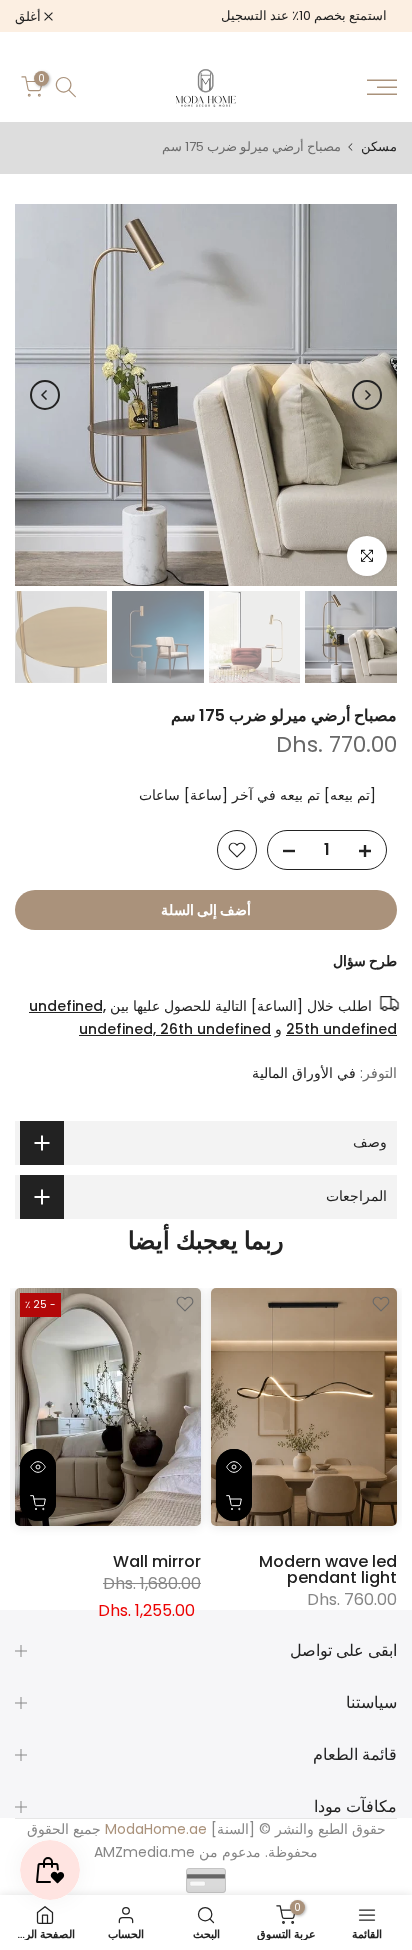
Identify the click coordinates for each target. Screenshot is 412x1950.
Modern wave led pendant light (328, 1568)
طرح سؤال (365, 961)
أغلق (29, 16)
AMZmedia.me (144, 1852)
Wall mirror (157, 1560)
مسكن (379, 146)
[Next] (45, 395)
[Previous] (367, 395)
